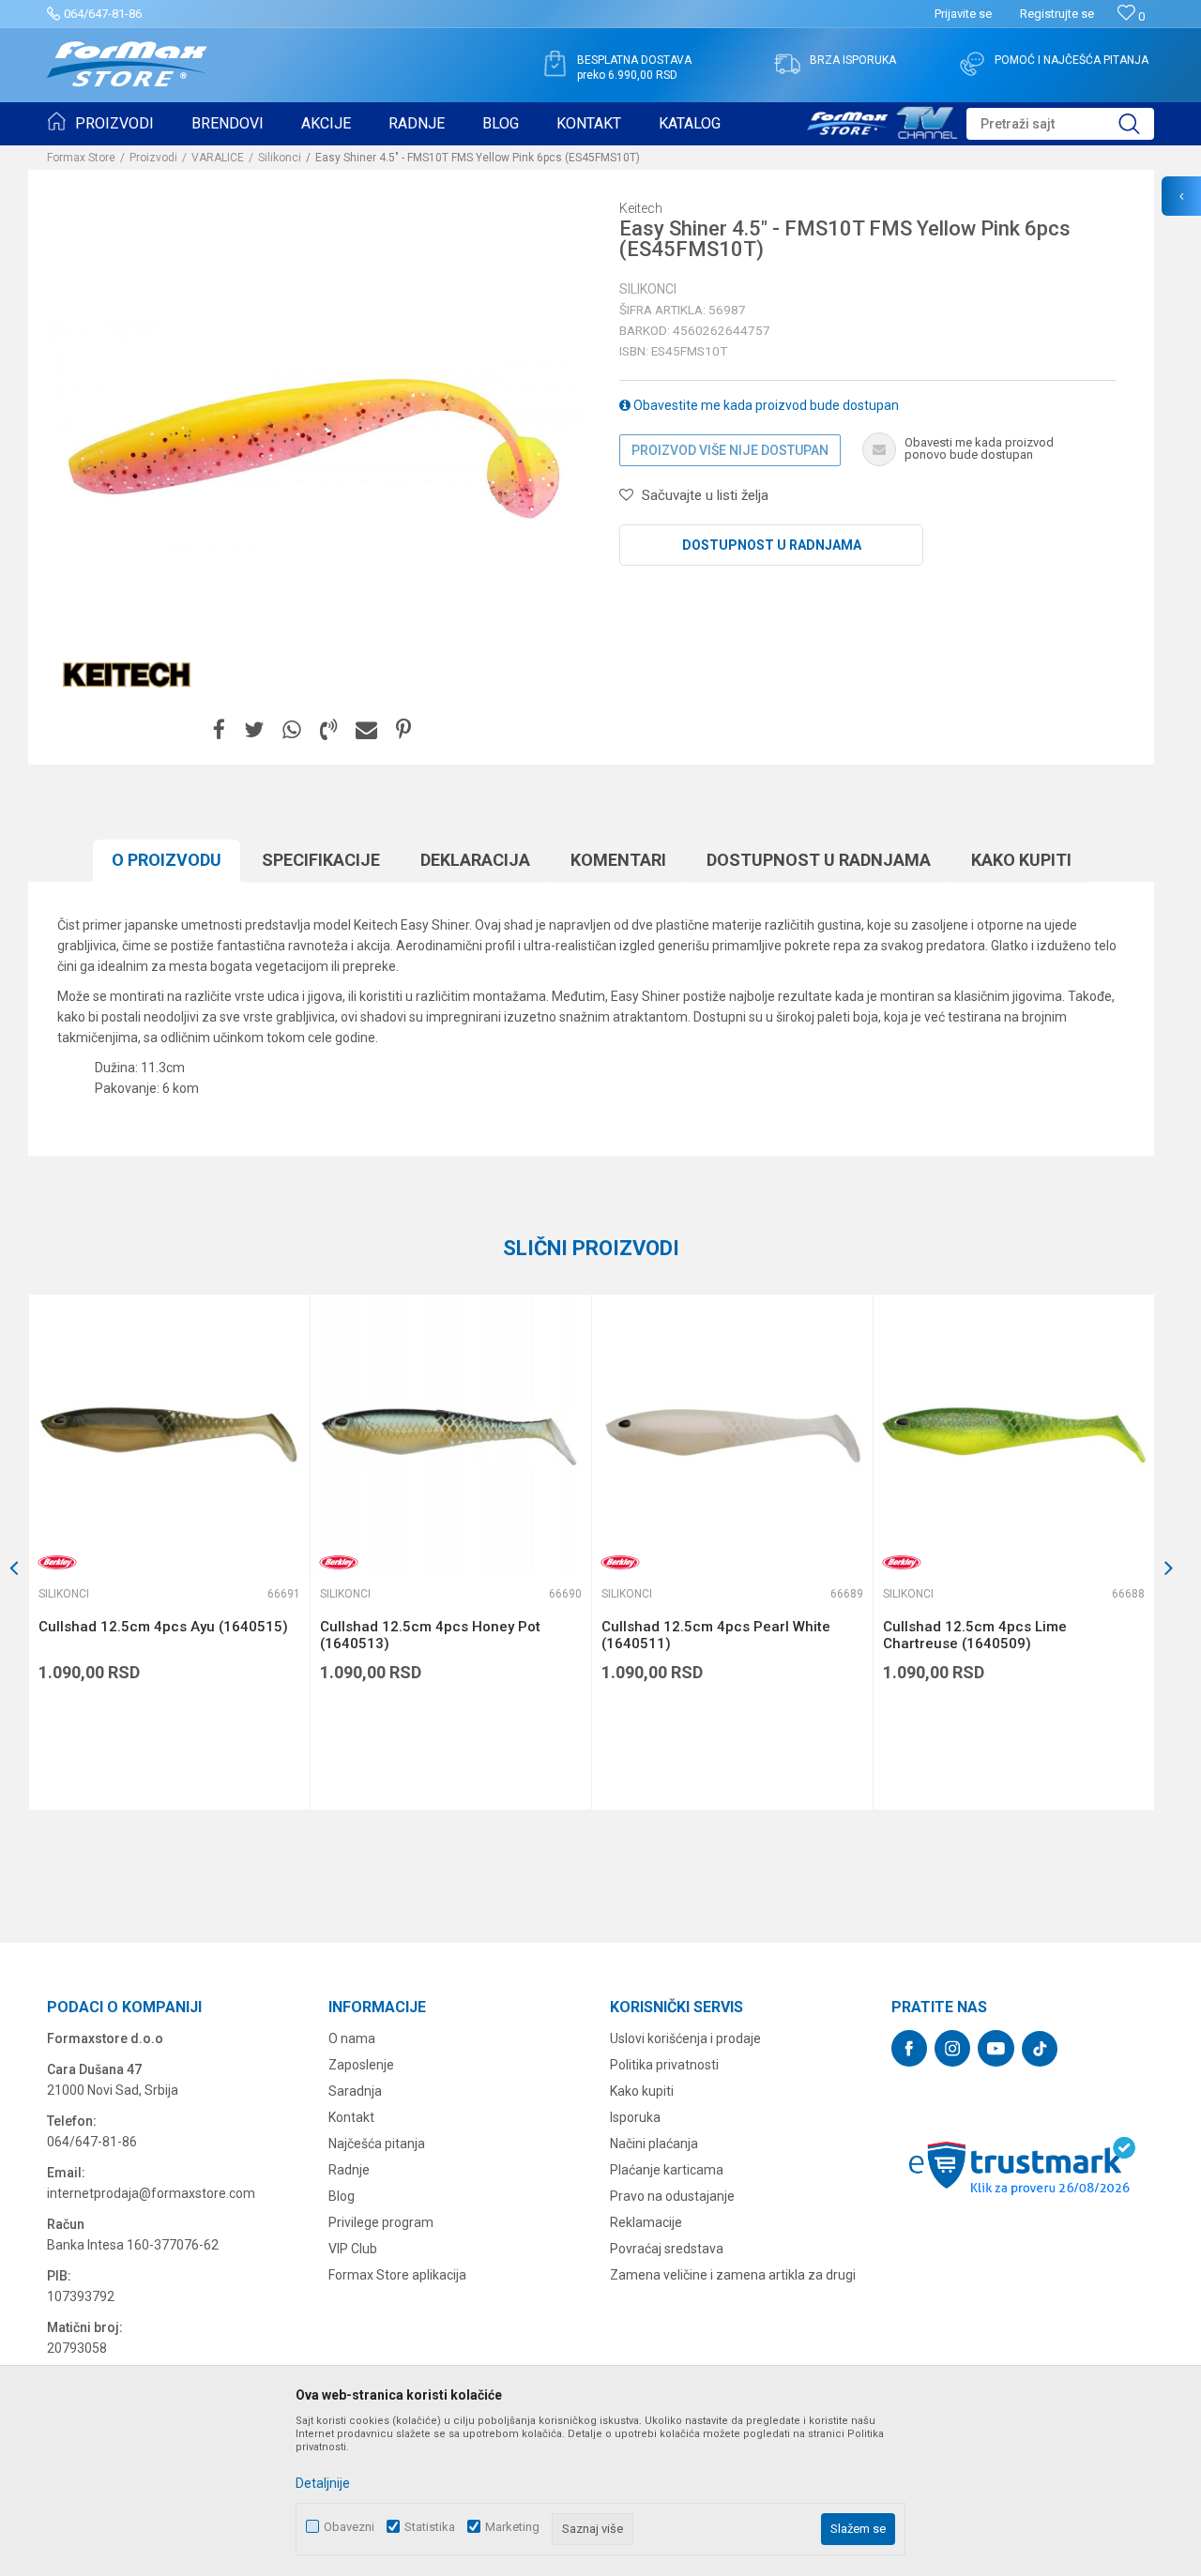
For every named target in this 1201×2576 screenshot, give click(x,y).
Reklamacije (646, 2222)
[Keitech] (127, 672)
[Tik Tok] (1040, 2049)
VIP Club (353, 2249)
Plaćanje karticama (667, 2170)
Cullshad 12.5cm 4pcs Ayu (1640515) (163, 1627)
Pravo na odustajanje (672, 2196)
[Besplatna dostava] (555, 64)
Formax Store (81, 158)
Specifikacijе (321, 860)
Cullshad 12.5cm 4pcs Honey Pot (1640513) (430, 1635)
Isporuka (635, 2117)
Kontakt (351, 2117)
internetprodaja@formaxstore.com (151, 2193)
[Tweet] (254, 730)
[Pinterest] (403, 730)
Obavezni (349, 2527)
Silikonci (280, 158)
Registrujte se (1057, 14)
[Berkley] (57, 1562)
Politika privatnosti (664, 2065)
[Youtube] (996, 2048)
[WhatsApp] (292, 730)
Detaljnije (323, 2483)
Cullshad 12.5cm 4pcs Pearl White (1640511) (716, 1635)
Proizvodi (153, 158)
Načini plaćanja (654, 2144)
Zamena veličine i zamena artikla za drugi (733, 2275)
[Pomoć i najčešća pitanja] (972, 64)
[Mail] (366, 730)
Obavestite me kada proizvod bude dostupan (765, 405)
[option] (169, 1552)
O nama (352, 2038)
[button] (1060, 124)
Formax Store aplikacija (397, 2275)
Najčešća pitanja (377, 2144)
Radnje (349, 2170)
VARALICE (218, 158)
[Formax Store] (127, 64)
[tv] (882, 120)
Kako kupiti (1021, 860)
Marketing (512, 2527)
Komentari (618, 860)
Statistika (430, 2527)
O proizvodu (167, 860)
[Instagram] (952, 2048)
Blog (342, 2196)
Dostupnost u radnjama (772, 545)
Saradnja (355, 2091)
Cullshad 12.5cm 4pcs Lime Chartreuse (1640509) (975, 1635)
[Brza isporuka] (787, 64)
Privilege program (381, 2222)
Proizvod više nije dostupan (730, 450)
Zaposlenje (361, 2065)
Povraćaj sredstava (667, 2249)
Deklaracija (475, 860)
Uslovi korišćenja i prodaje (685, 2038)
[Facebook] (219, 730)
